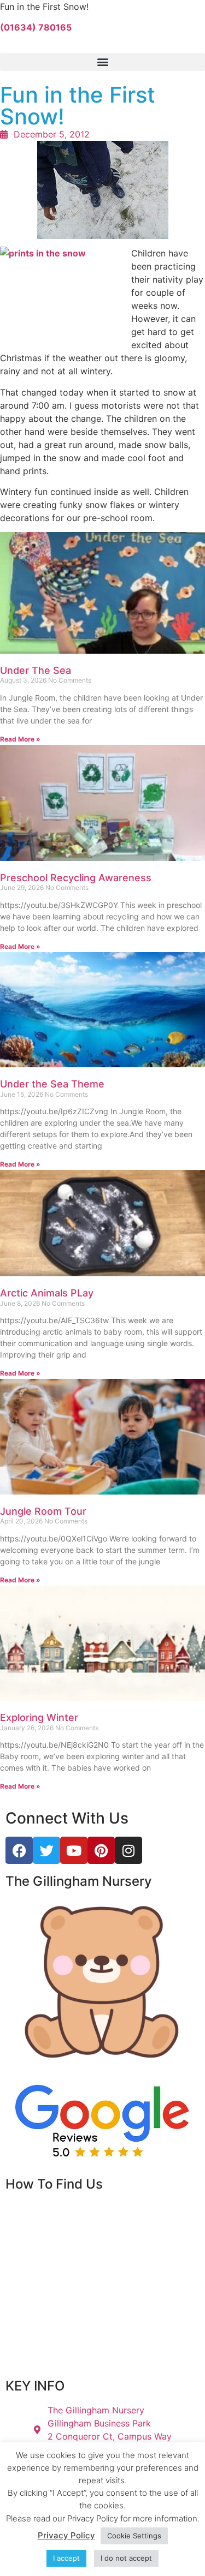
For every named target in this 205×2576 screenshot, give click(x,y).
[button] (102, 62)
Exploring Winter (39, 1717)
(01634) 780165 (36, 27)
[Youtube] (74, 1850)
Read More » (20, 739)
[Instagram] (128, 1850)
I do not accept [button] (126, 2558)
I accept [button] (66, 2558)
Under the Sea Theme (52, 1084)
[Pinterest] (101, 1850)
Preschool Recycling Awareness (76, 878)
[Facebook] (19, 1850)
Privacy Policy (66, 2535)
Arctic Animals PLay (47, 1293)
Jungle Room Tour (43, 1511)
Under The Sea (36, 670)
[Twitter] (46, 1850)
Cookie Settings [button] (134, 2536)
